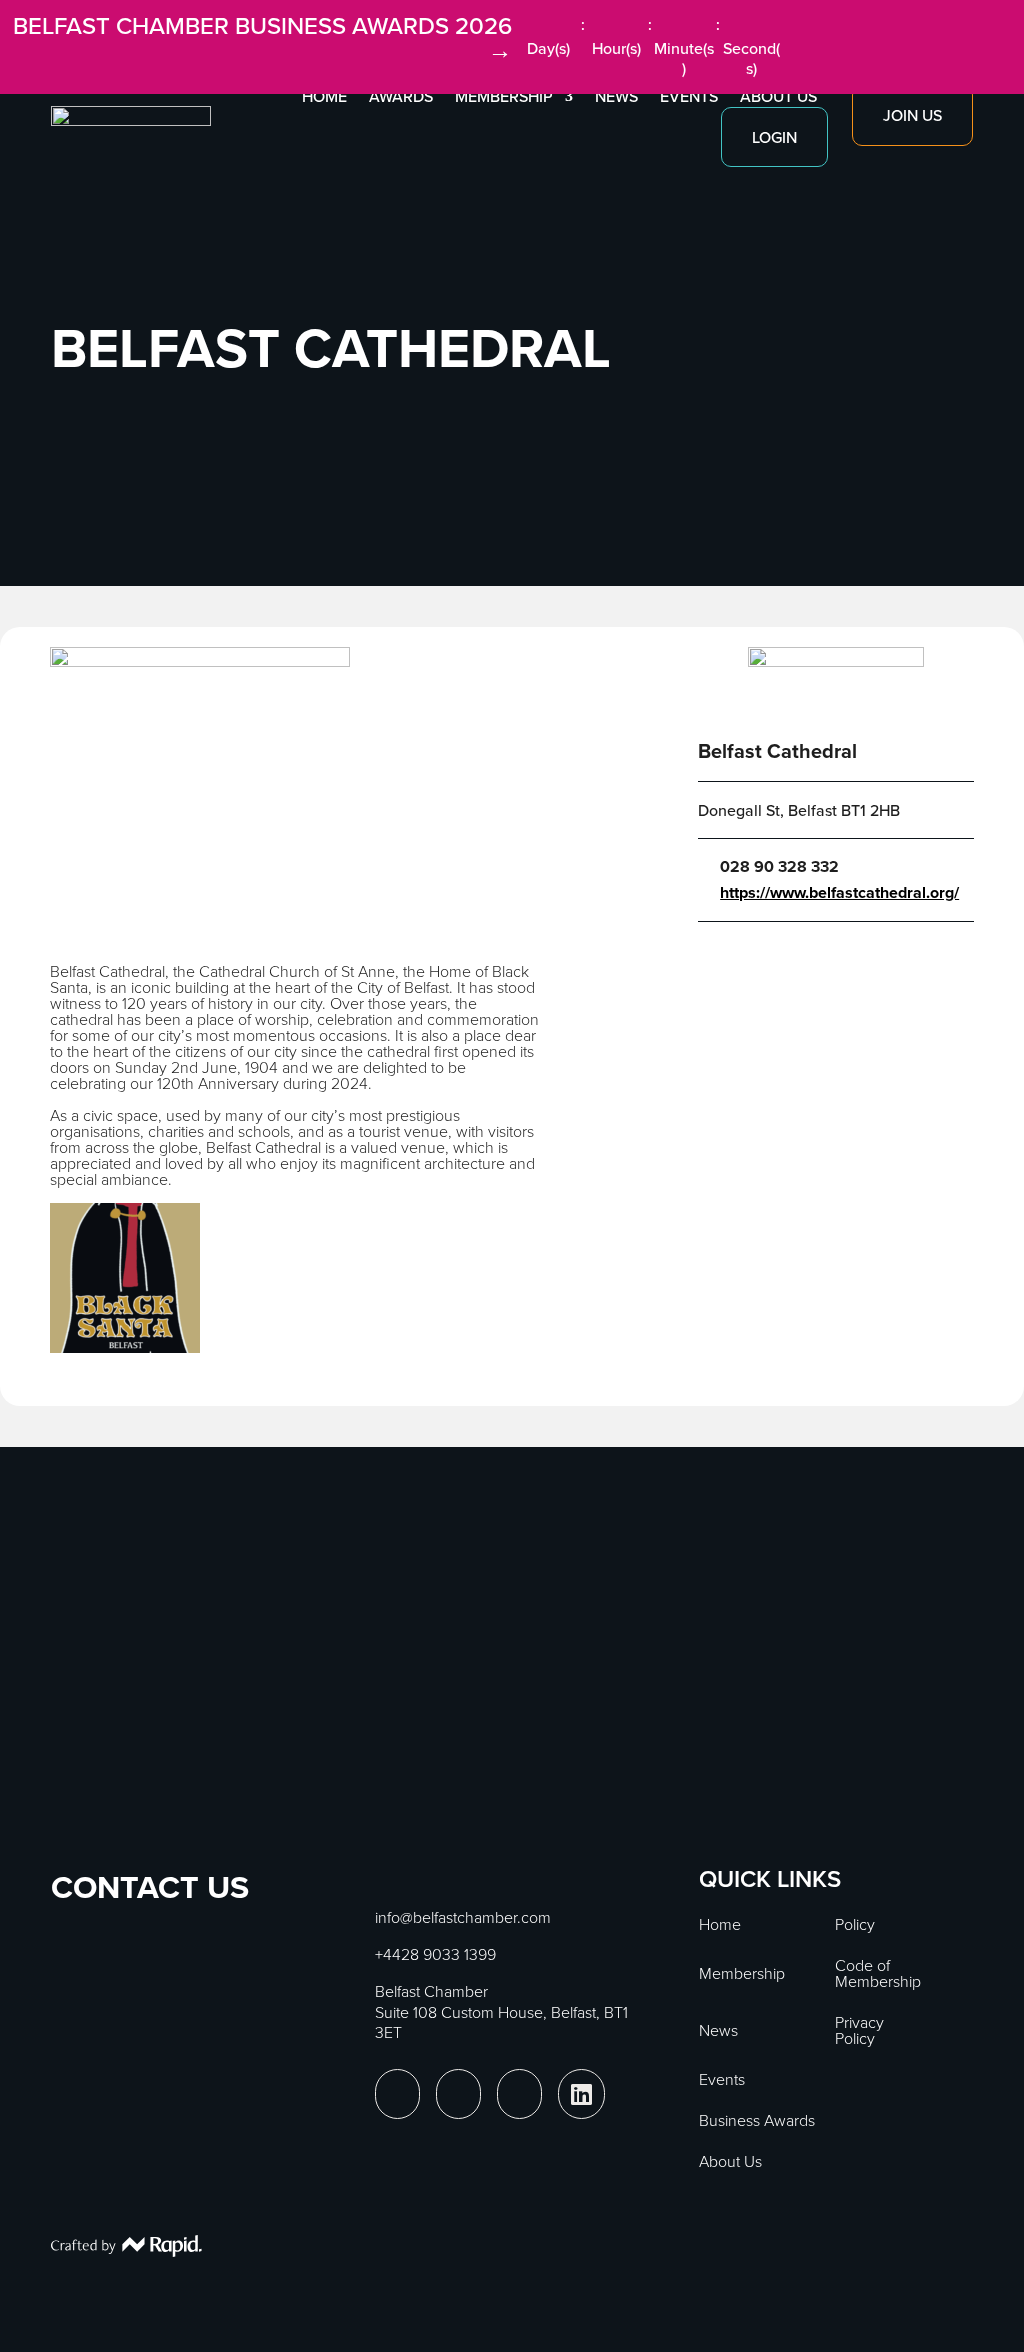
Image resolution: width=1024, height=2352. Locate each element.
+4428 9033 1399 (435, 1954)
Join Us (912, 115)
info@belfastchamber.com (463, 1917)
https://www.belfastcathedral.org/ (839, 893)
